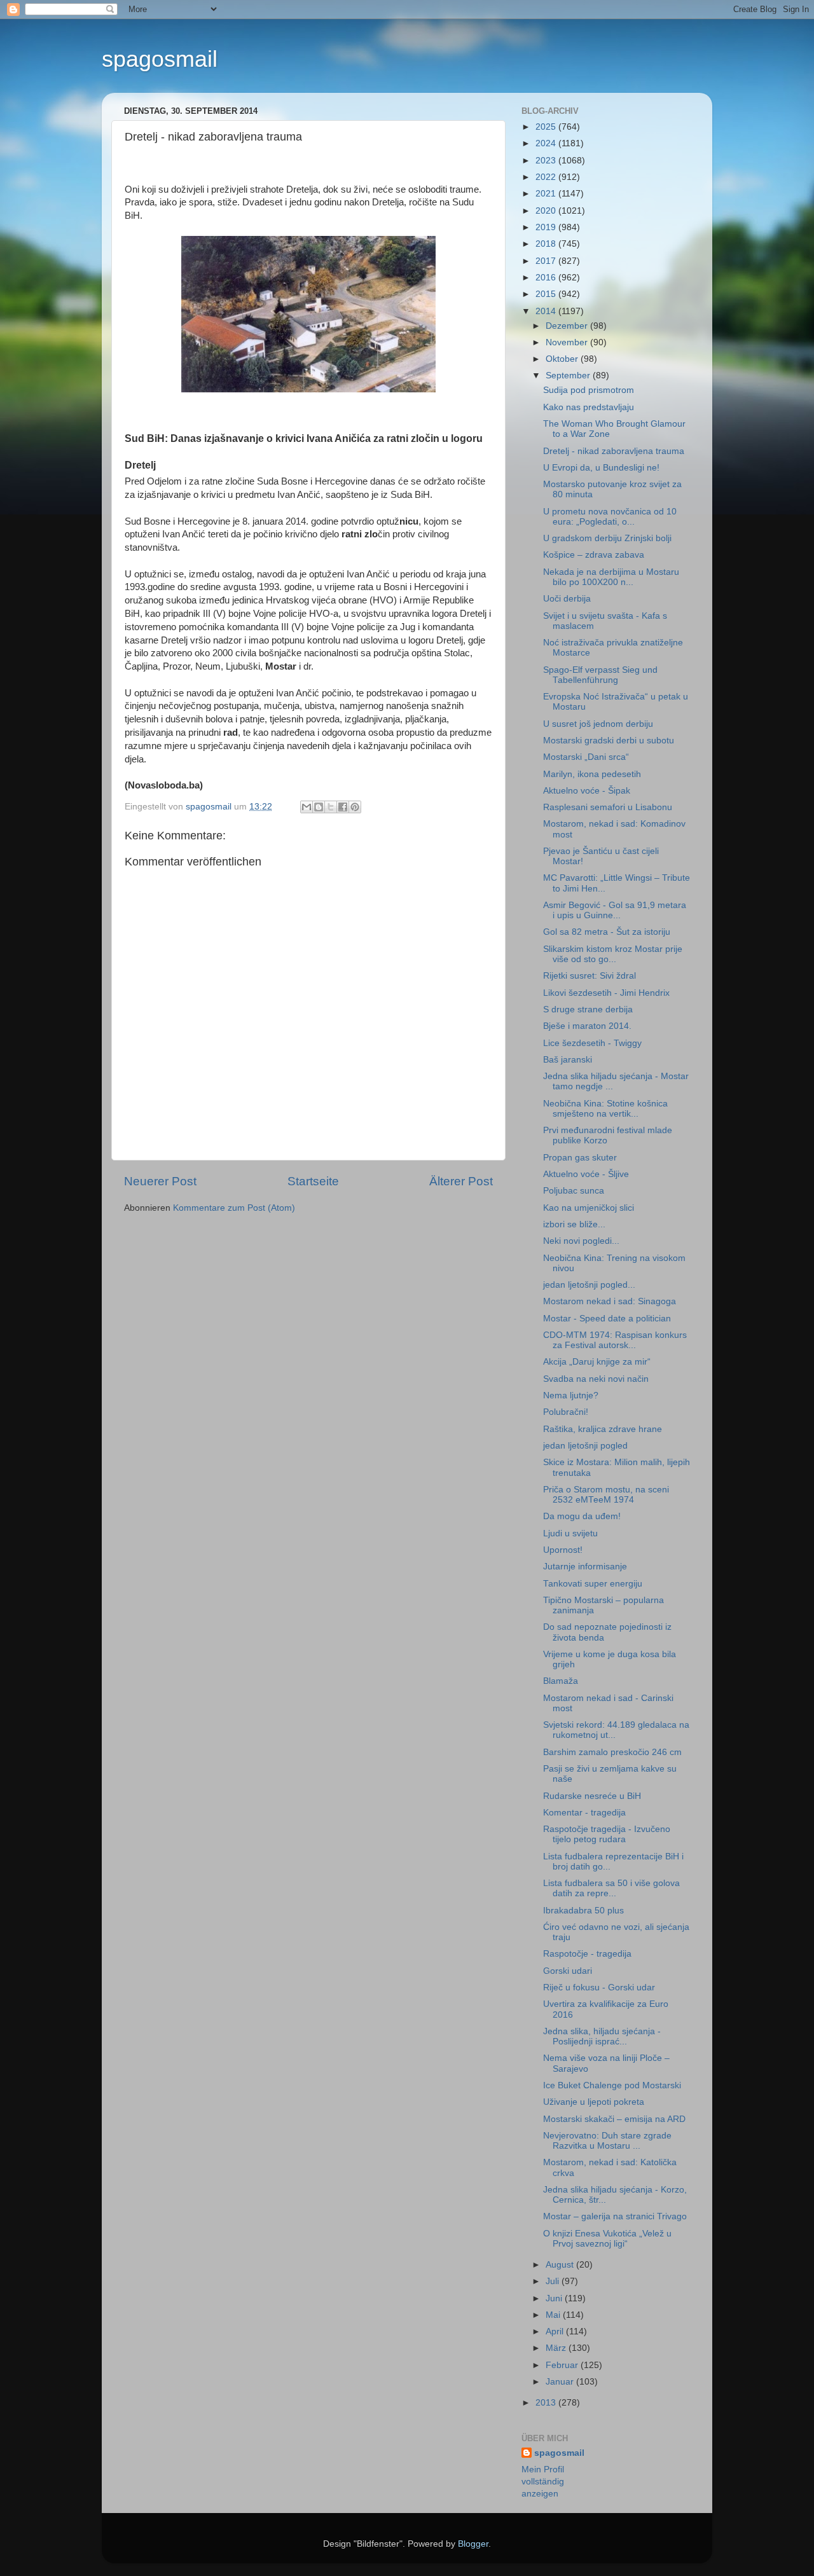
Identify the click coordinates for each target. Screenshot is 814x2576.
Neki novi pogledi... (581, 1241)
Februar (563, 2365)
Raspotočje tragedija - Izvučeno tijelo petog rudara (607, 1834)
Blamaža (561, 1681)
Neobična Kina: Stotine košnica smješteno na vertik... (605, 1109)
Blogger (473, 2544)
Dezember (568, 326)
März (557, 2348)
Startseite (313, 1181)
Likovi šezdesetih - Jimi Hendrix (606, 993)
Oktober (563, 359)
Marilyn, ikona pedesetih (592, 774)
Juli (554, 2281)
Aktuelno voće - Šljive (586, 1174)
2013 (547, 2403)
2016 (547, 278)
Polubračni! (566, 1412)
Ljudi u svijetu (570, 1533)
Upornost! (563, 1550)
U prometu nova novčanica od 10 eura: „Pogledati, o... (610, 517)
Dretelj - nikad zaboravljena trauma (614, 451)
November (568, 342)
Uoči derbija (567, 599)
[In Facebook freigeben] (343, 807)
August (561, 2265)
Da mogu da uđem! (582, 1516)
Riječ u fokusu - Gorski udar (599, 1987)
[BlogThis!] (319, 807)
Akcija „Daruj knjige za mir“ (597, 1362)
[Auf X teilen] (331, 807)
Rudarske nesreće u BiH (592, 1796)
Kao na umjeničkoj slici (589, 1208)
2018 (547, 244)
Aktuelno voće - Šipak (587, 791)
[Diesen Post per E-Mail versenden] (307, 807)
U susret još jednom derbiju (598, 724)
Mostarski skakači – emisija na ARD (614, 2119)
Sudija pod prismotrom (589, 390)
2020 (547, 211)
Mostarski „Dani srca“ (586, 757)
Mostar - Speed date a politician (607, 1319)
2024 (547, 143)
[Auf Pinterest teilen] (355, 807)
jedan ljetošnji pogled (585, 1446)
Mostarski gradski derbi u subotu (609, 740)
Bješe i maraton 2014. (587, 1026)
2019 (547, 227)
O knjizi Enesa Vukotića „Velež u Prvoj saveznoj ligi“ (607, 2239)
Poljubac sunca (574, 1191)
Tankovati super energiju (593, 1584)
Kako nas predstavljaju (589, 407)
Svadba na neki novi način (596, 1379)
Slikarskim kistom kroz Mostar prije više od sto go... (613, 954)
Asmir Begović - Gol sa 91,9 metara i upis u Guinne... (615, 910)
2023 (547, 161)
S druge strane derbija (588, 1009)
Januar (561, 2382)
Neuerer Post (160, 1181)
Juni (555, 2298)
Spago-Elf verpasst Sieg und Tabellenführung (600, 675)
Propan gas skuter (580, 1158)
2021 (547, 194)
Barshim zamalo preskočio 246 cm (612, 1752)
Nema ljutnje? (571, 1395)
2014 (547, 311)
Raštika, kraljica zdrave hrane (603, 1429)
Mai (554, 2315)
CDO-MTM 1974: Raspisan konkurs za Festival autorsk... (615, 1340)
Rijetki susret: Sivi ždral (590, 976)
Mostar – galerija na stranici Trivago (615, 2216)
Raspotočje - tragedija (587, 1954)
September (569, 375)
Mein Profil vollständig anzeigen (543, 2482)
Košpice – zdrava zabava (594, 555)
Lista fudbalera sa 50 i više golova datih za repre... (611, 1888)
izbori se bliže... (574, 1224)
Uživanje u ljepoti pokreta (594, 2102)
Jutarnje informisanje (585, 1567)
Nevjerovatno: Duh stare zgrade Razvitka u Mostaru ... (607, 2141)
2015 (547, 294)
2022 (547, 177)
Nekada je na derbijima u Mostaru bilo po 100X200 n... (611, 577)
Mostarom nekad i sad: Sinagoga (610, 1301)
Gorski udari (568, 1971)
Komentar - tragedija (584, 1813)
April (556, 2331)
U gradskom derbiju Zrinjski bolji (607, 538)
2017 (547, 261)
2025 (547, 127)
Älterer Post (461, 1181)
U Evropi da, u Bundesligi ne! (601, 468)
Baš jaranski (568, 1060)
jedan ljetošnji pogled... (589, 1285)
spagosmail (160, 59)
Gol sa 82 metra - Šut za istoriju (607, 932)
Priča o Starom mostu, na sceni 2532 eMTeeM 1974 (606, 1495)
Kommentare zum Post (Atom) (234, 1208)
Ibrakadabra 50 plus (583, 1911)
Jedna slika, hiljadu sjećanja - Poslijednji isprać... (602, 2036)
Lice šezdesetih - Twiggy (592, 1043)
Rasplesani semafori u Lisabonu (608, 807)
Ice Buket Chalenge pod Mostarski (612, 2085)
